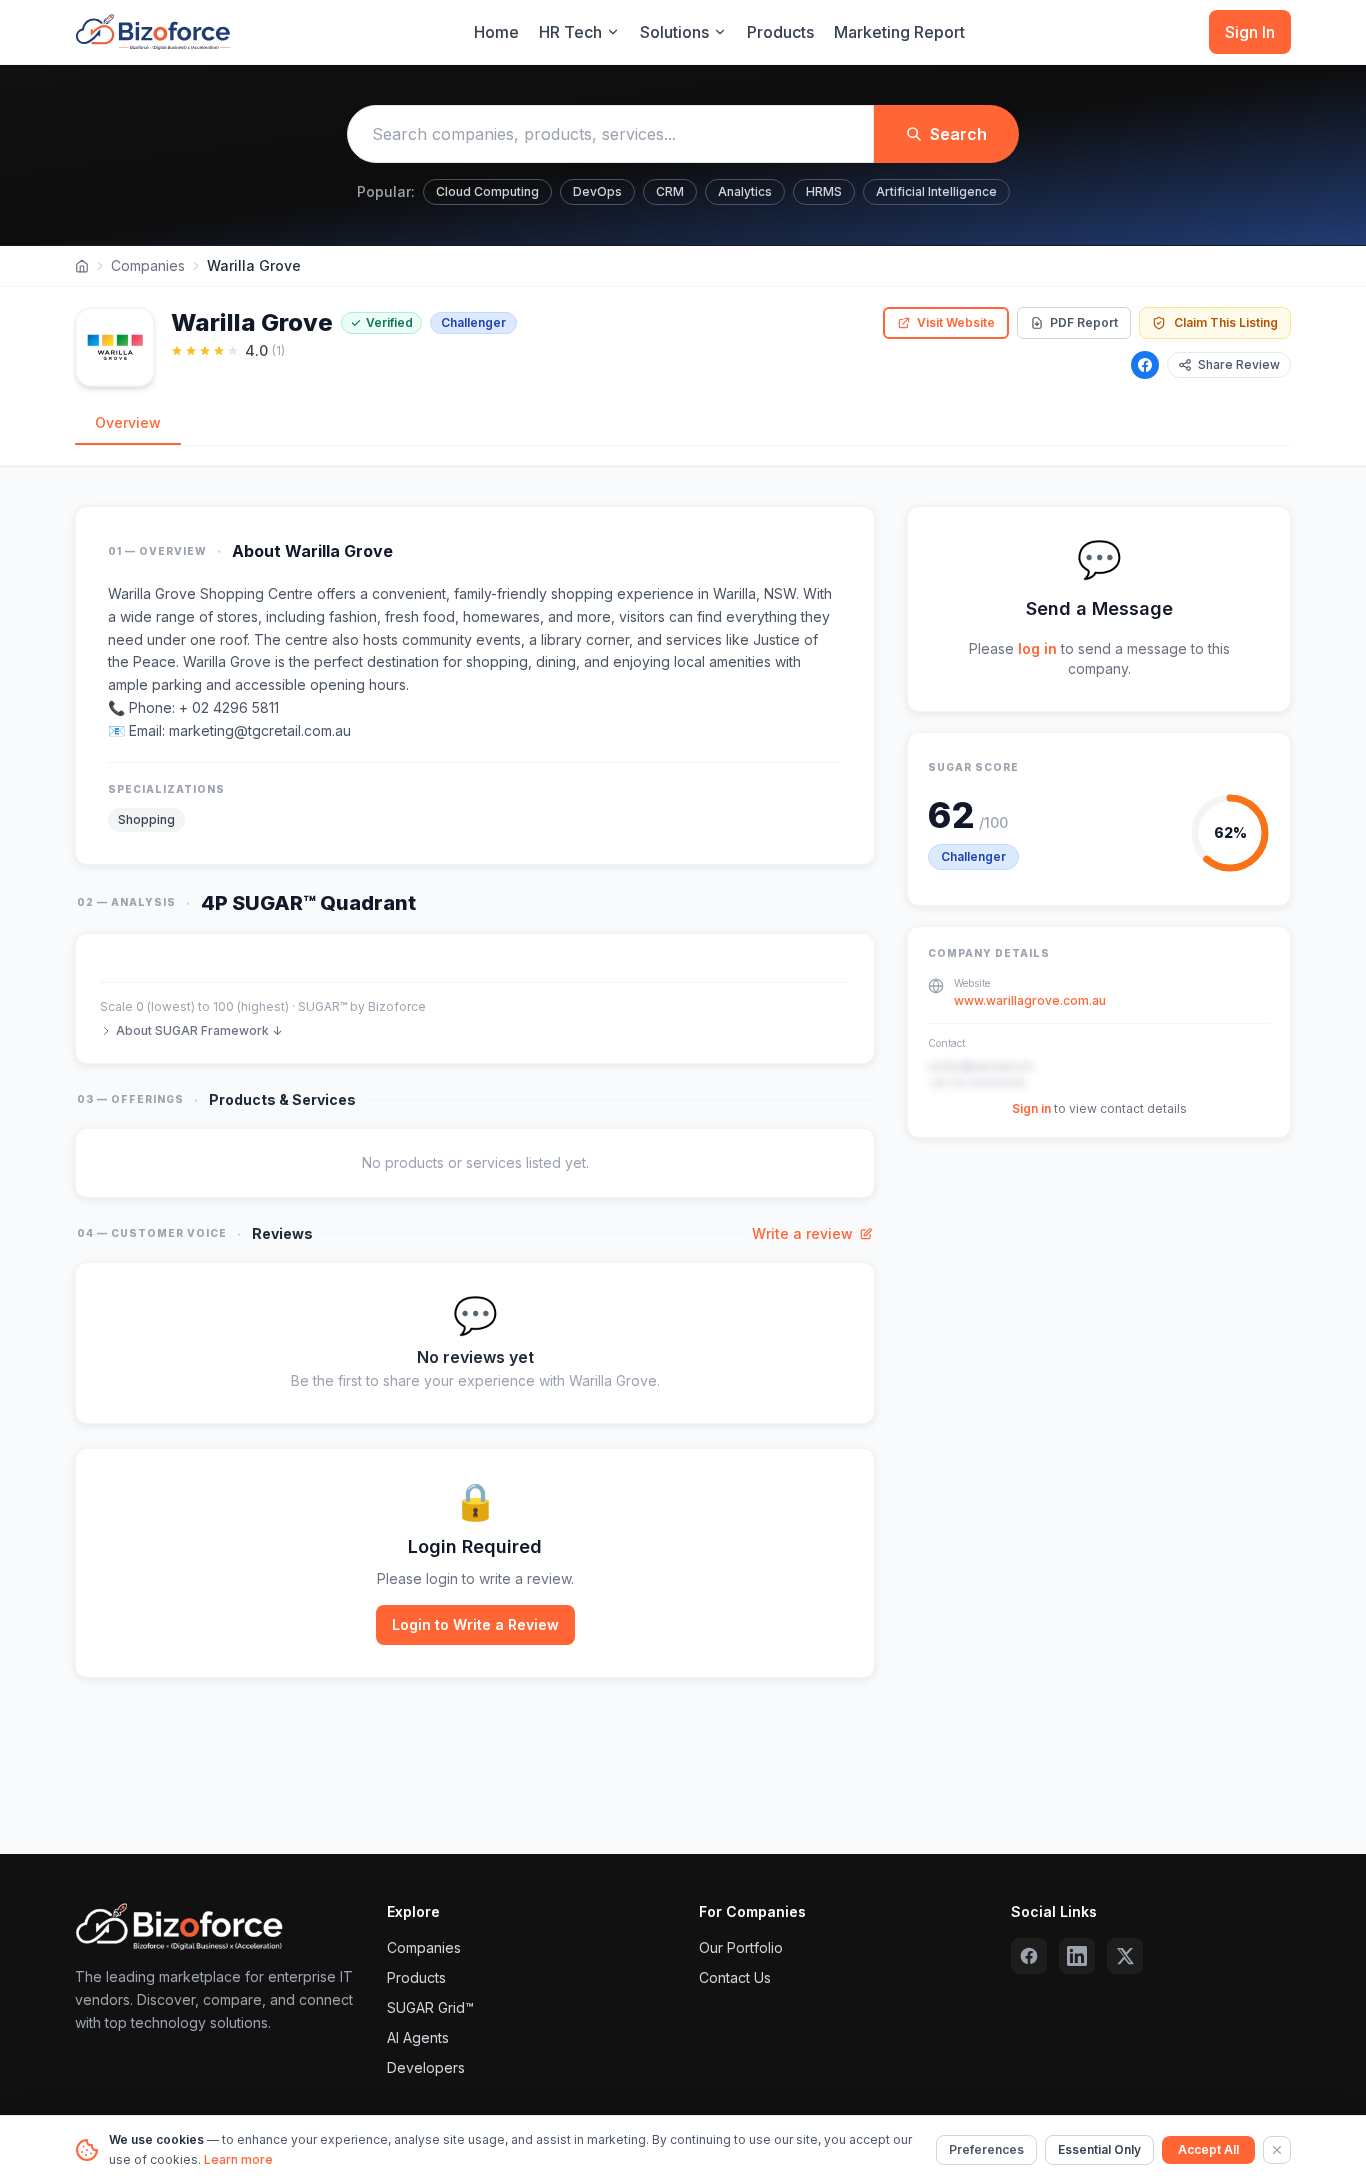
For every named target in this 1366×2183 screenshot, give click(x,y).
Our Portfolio (741, 1947)
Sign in (1031, 1108)
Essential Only (1099, 2149)
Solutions (674, 32)
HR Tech (570, 32)
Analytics (745, 191)
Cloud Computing (487, 191)
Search (958, 134)
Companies (148, 265)
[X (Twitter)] (1125, 1956)
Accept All (1208, 2149)
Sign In (1250, 32)
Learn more (238, 2159)
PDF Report (1084, 322)
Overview (128, 422)
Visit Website (956, 322)
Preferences (986, 2149)
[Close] (1277, 2150)
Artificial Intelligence (936, 191)
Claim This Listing (1226, 322)
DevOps (597, 191)
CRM (670, 191)
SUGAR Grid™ (430, 2007)
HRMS (824, 191)
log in (1037, 648)
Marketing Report (899, 32)
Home (496, 32)
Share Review (1239, 364)
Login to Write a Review (475, 1624)
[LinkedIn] (1077, 1956)
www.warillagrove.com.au (1030, 1000)
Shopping (146, 819)
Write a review (802, 1233)
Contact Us (735, 1977)
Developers (426, 2067)
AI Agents (418, 2037)
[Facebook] (1145, 365)
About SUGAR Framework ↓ (199, 1030)
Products (780, 32)
